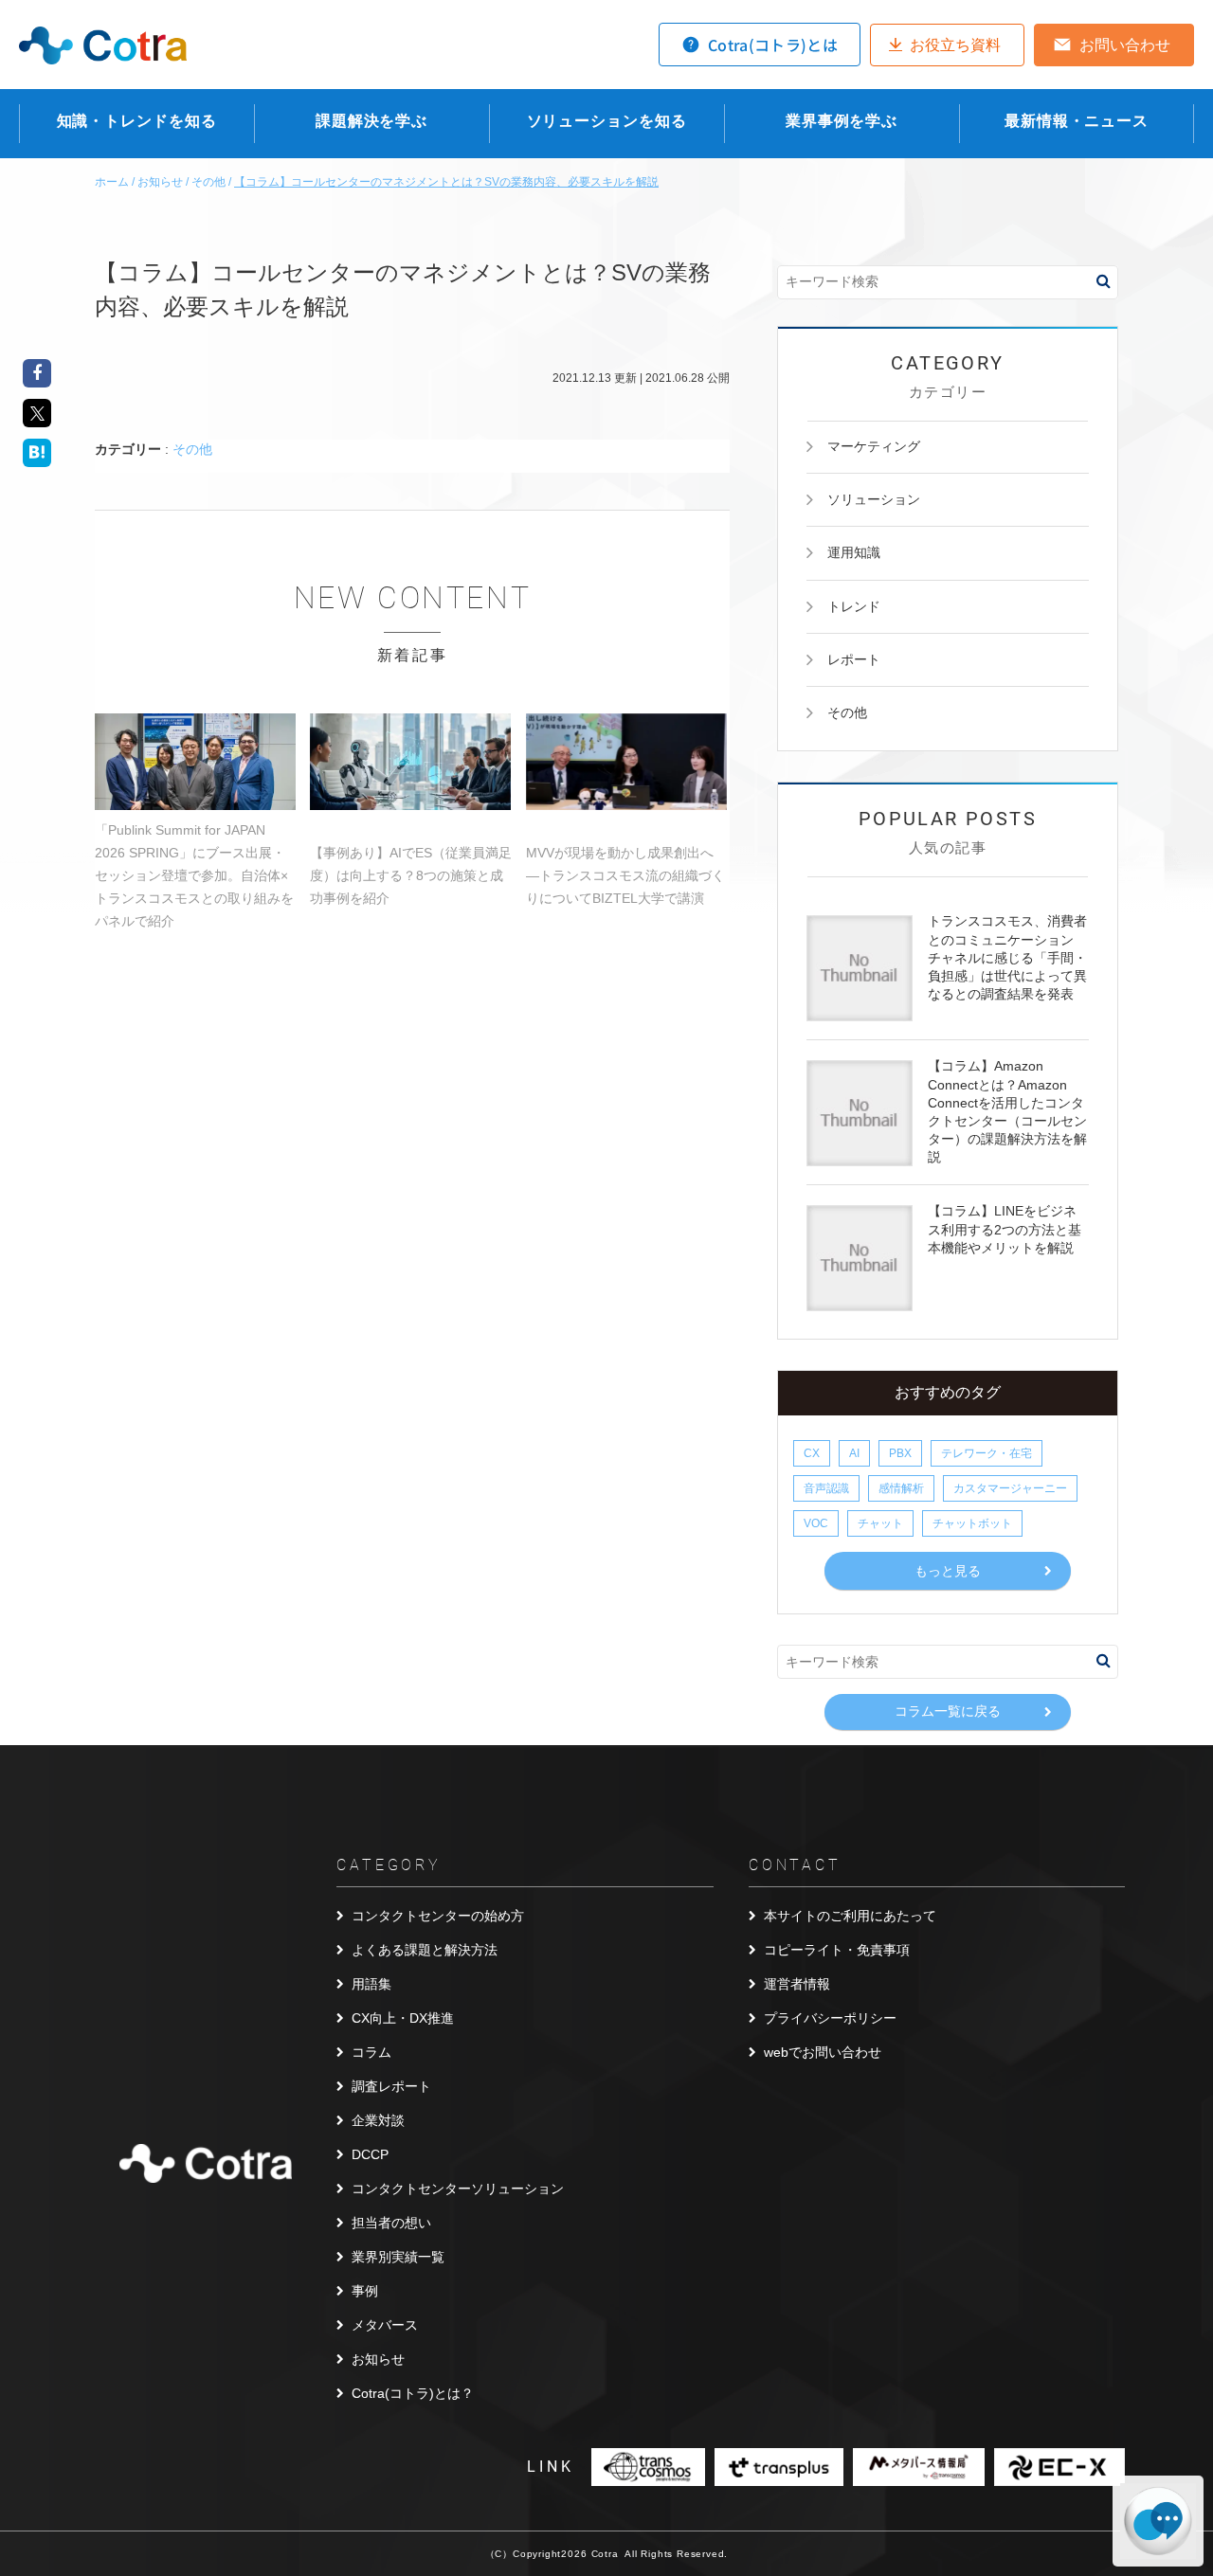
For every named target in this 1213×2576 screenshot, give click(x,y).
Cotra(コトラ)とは (773, 45)
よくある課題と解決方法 (425, 1950)
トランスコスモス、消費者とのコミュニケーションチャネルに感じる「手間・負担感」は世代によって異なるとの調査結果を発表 (1007, 957)
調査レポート (391, 2086)
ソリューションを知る (607, 121)
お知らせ (378, 2359)
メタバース (385, 2325)
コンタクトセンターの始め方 (438, 1916)
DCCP (370, 2154)
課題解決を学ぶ (371, 121)
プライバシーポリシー (830, 2018)
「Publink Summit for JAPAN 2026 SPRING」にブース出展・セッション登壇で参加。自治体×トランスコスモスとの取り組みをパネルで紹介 (194, 875)
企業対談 (378, 2120)
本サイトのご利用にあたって (850, 1916)
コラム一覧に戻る (948, 1711)
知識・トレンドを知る (137, 121)
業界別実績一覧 (398, 2257)
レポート (854, 659)
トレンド (854, 606)
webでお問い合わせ (823, 2052)
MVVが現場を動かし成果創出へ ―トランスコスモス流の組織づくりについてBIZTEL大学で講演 (625, 875)
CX (812, 1453)
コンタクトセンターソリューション (458, 2189)
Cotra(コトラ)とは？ (413, 2393)
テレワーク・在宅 (987, 1453)
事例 (365, 2291)
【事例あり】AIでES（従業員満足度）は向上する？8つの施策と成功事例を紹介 (411, 875)
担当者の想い (391, 2223)
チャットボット (972, 1523)
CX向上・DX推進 (403, 2018)
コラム (371, 2052)
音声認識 (826, 1488)
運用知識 (854, 552)
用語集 (371, 1984)
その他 (192, 449)
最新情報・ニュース (1077, 121)
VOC (816, 1523)
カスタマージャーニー (1010, 1488)
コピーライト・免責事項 (837, 1950)
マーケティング (874, 446)
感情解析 (901, 1488)
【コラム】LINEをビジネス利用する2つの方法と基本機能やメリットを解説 (1005, 1229)
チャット (880, 1523)
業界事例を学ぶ (842, 121)
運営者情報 (797, 1984)
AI (854, 1453)
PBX (900, 1453)
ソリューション (874, 499)
